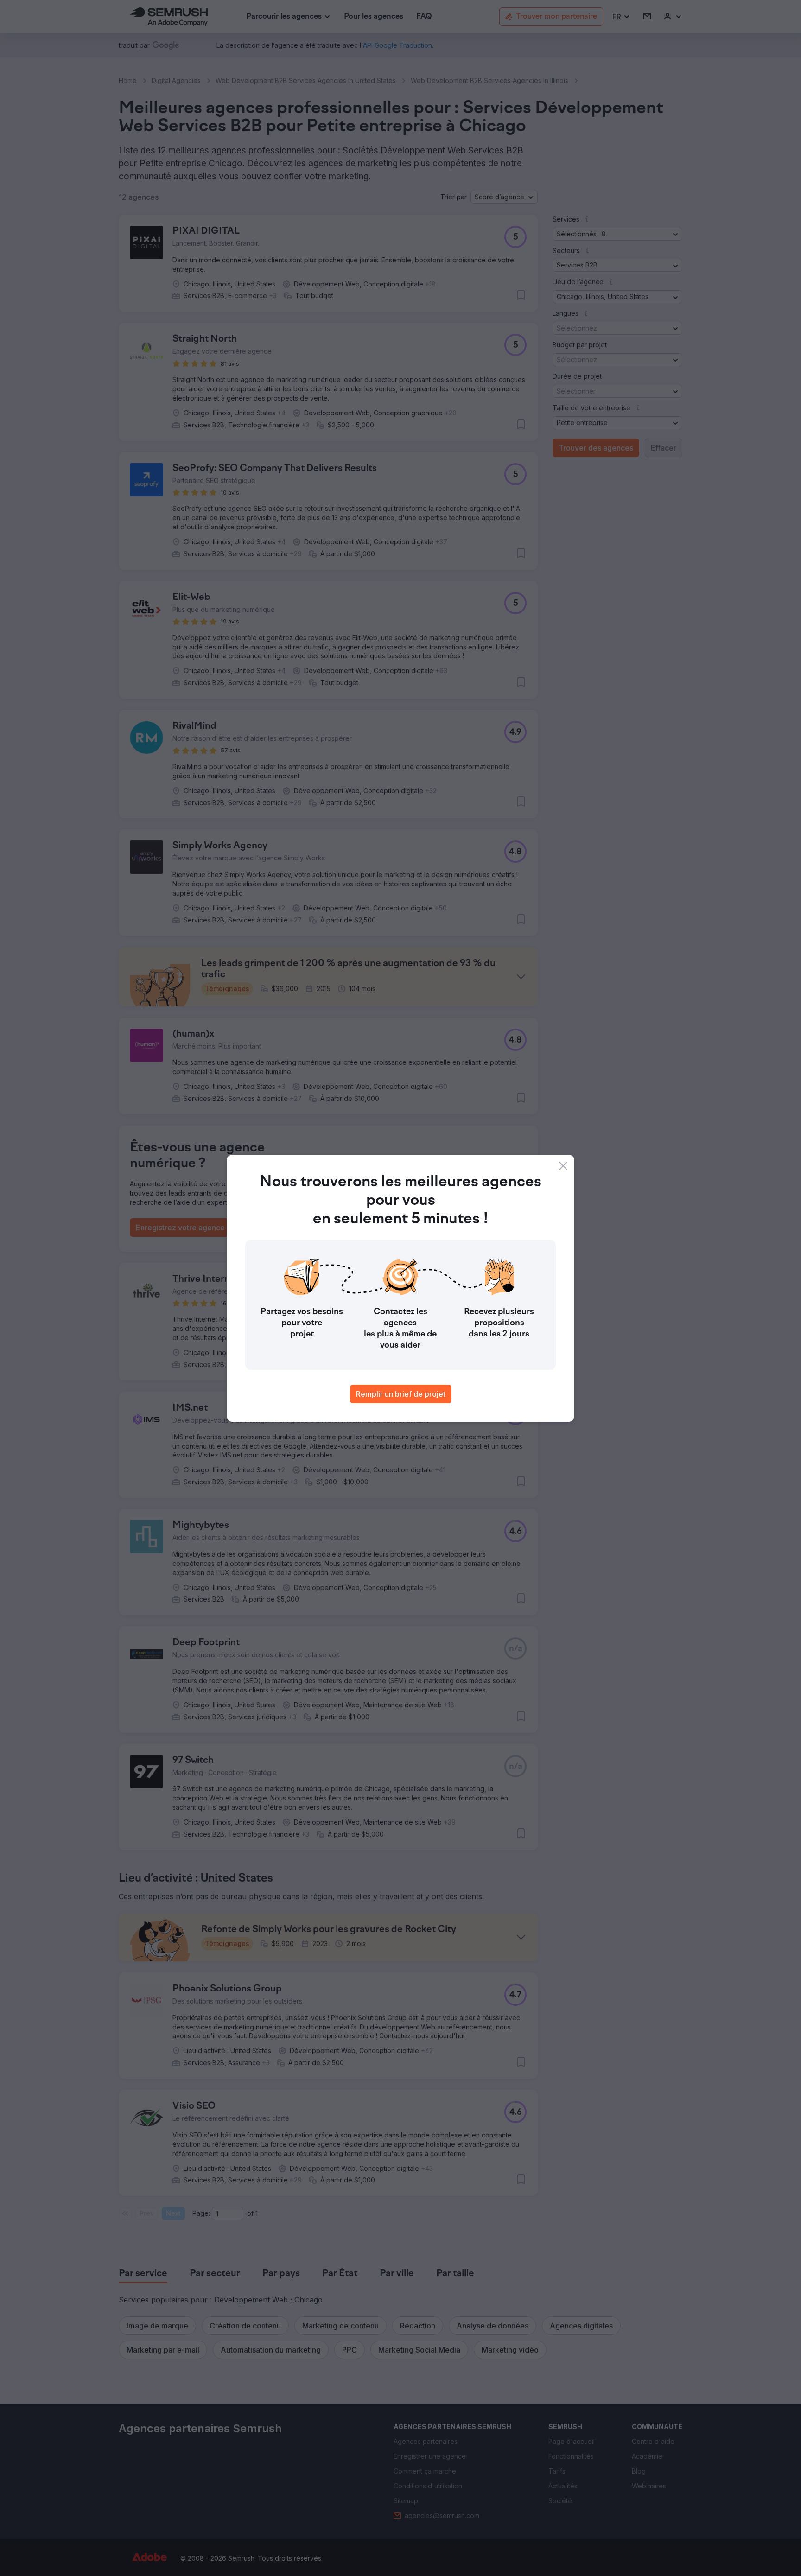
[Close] (563, 1166)
